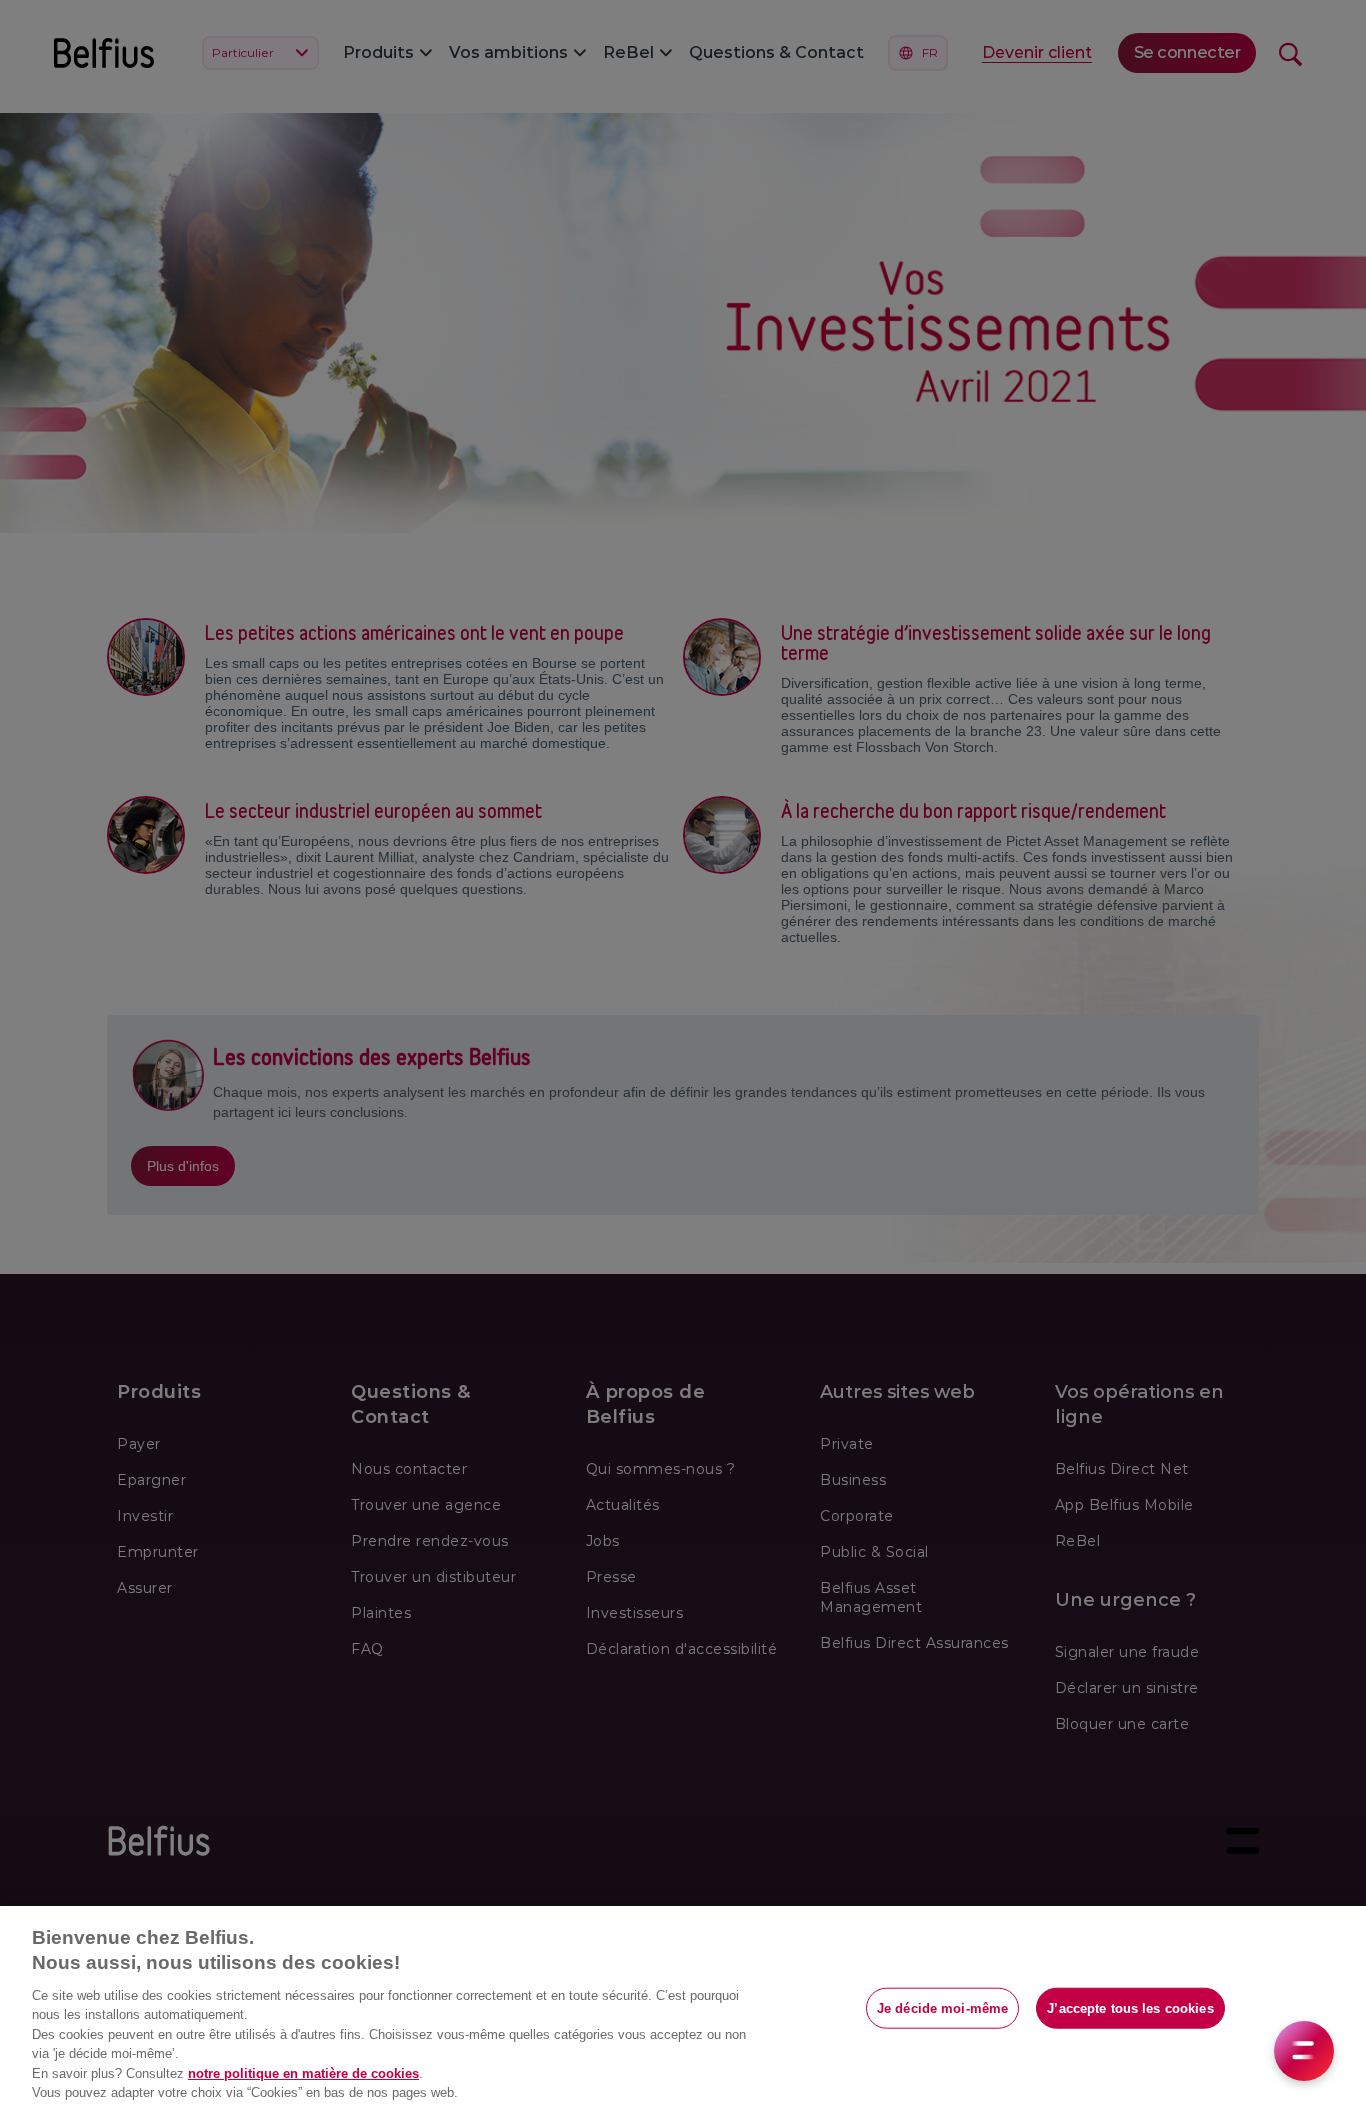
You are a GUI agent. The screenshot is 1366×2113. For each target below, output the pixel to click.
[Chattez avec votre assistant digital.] (1304, 2051)
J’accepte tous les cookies (1130, 2007)
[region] (683, 2009)
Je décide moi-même (942, 2007)
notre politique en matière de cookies (303, 2073)
